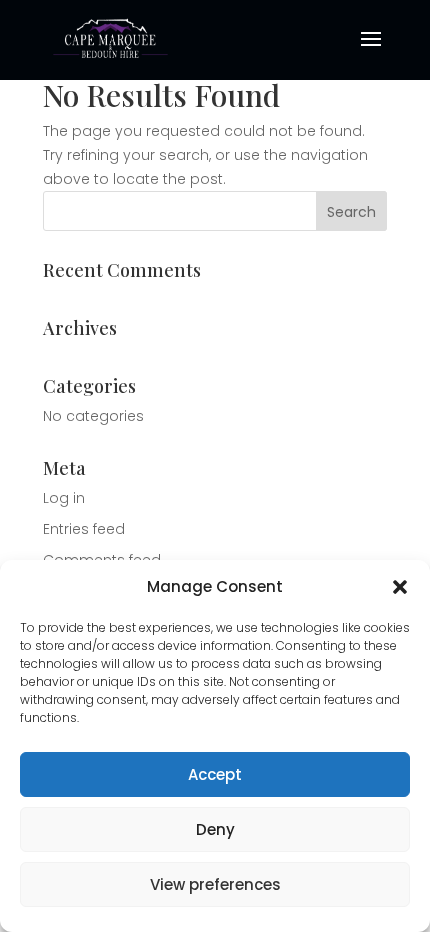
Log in (64, 498)
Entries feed (84, 529)
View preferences (215, 884)
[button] (400, 587)
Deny (215, 829)
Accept (215, 774)
